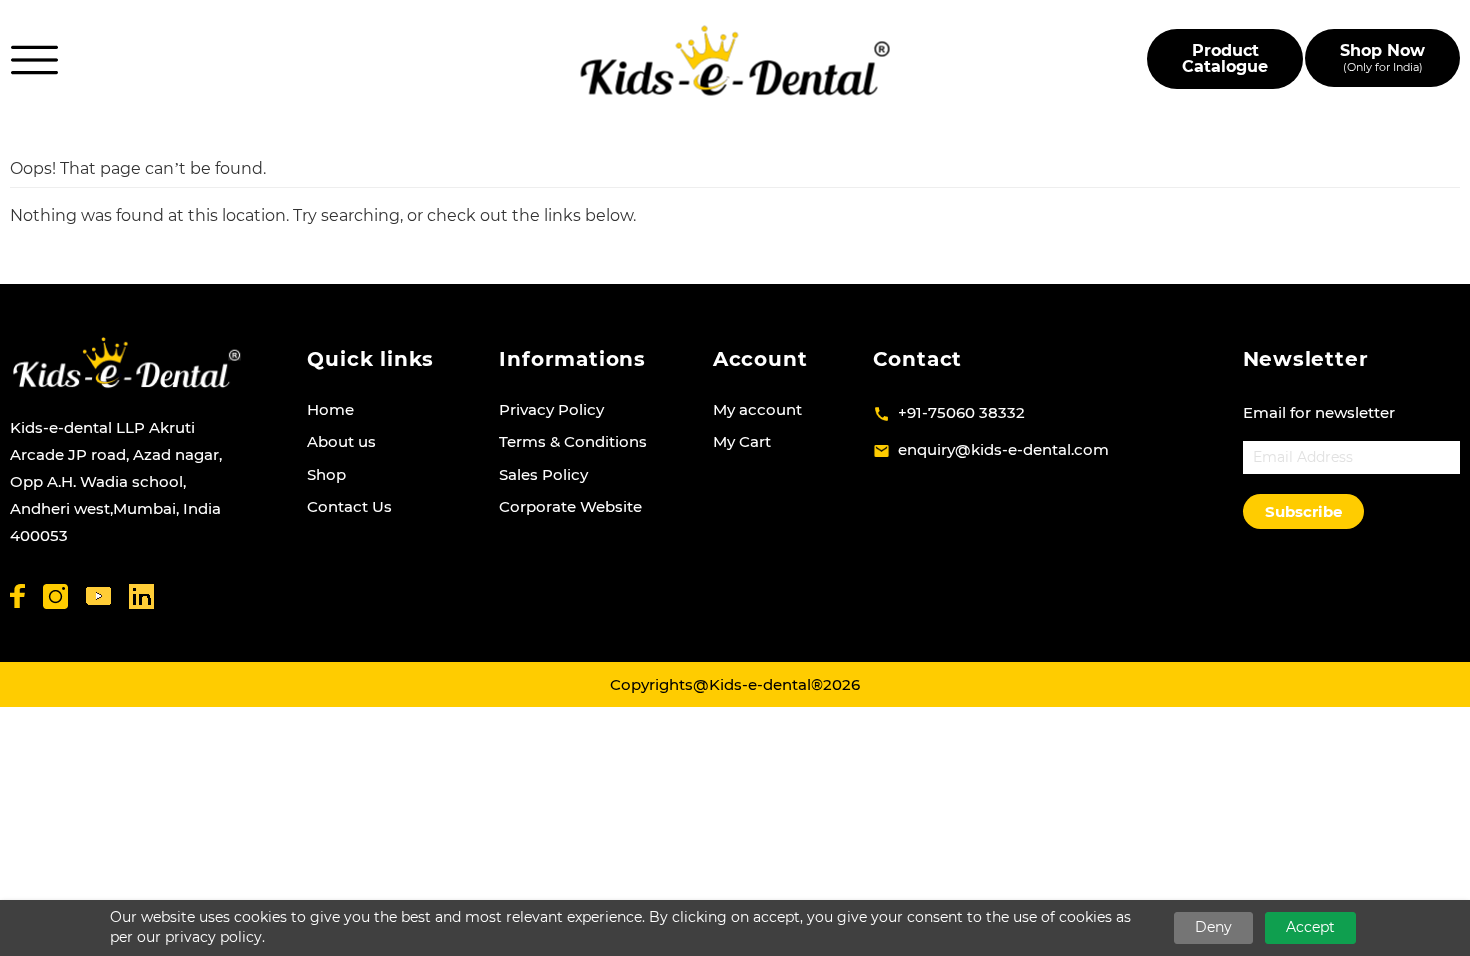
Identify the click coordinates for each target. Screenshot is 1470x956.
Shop (326, 474)
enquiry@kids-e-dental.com (1003, 449)
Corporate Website (570, 506)
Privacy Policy (551, 409)
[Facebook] (17, 596)
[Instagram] (55, 596)
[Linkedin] (141, 596)
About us (341, 441)
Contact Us (349, 506)
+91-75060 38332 (961, 412)
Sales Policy (543, 474)
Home (330, 409)
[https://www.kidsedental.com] (735, 60)
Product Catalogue (1225, 58)
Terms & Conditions (573, 441)
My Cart (742, 441)
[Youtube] (98, 596)
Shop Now (1382, 57)
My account (757, 409)
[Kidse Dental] (126, 362)
